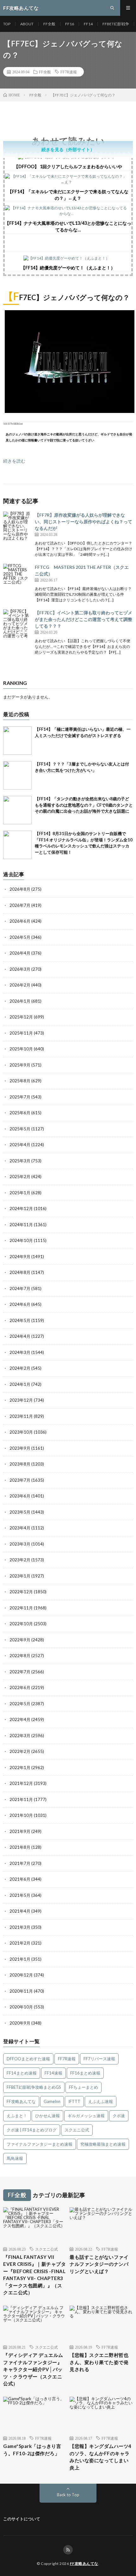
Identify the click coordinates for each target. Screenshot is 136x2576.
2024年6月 (20, 1304)
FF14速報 (53, 2073)
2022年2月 (20, 1751)
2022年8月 (20, 1656)
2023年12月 (21, 1400)
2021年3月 (20, 1927)
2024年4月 (20, 1336)
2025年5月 (20, 1129)
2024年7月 (20, 1288)
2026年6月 (20, 921)
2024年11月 (21, 1225)
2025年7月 (20, 1097)
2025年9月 (20, 1065)
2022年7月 (20, 1672)
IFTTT (74, 2101)
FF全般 (49, 24)
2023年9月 (20, 1448)
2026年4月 (20, 953)
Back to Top (68, 2495)
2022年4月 (20, 1719)
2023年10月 (21, 1432)
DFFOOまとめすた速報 (28, 2059)
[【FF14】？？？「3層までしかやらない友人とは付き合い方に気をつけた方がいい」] (17, 775)
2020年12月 (21, 1975)
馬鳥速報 (15, 2158)
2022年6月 (20, 1688)
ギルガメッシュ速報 (86, 2116)
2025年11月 (21, 1033)
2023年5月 (20, 1512)
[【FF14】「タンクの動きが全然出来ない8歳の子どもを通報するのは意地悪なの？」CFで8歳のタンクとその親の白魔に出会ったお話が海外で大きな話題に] (17, 810)
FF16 (70, 24)
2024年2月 (20, 1368)
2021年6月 (20, 1879)
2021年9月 (20, 1831)
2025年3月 (20, 1161)
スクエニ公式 (77, 2130)
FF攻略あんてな (21, 2101)
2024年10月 (21, 1240)
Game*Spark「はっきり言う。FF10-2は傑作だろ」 (32, 2450)
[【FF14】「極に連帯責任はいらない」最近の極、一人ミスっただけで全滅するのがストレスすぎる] (17, 741)
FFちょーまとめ (83, 2087)
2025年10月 (21, 1049)
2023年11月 (21, 1416)
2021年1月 (20, 1959)
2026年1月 (20, 1001)
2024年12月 (21, 1208)
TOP (7, 24)
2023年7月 (20, 1480)
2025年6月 (20, 1113)
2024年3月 (20, 1352)
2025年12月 (21, 1017)
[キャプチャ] (70, 411)
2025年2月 (20, 1177)
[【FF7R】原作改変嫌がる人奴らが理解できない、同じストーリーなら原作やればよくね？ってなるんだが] (17, 526)
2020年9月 (20, 2023)
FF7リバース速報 (99, 2059)
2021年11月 (21, 1799)
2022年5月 (20, 1704)
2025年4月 (20, 1145)
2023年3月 (20, 1544)
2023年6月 (20, 1496)
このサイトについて (22, 2519)
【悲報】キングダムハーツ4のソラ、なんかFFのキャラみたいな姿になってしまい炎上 (101, 2457)
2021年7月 (20, 1863)
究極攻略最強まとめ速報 (103, 2144)
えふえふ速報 (101, 2101)
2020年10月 (21, 2007)
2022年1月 (20, 1768)
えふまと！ (17, 2116)
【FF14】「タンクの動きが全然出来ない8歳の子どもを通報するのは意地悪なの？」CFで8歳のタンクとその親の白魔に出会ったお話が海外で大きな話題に (84, 805)
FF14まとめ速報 (22, 2073)
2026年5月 (20, 937)
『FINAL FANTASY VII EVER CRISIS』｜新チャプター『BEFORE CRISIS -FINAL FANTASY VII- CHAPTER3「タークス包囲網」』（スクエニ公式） (34, 2275)
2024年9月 (20, 1257)
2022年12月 (21, 1592)
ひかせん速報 (47, 2116)
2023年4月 (20, 1528)
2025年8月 (20, 1081)
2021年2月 (20, 1943)
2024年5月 (20, 1320)
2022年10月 (21, 1624)
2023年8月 (20, 1464)
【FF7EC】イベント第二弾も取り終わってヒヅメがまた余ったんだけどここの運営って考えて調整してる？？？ (83, 619)
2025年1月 (20, 1193)
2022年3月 (20, 1736)
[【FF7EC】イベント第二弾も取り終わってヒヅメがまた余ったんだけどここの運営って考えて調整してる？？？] (17, 624)
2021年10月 (21, 1815)
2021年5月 (20, 1895)
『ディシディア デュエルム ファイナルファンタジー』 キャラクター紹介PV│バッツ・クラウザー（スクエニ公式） (33, 2369)
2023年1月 (20, 1576)
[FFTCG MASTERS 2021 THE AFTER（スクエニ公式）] (17, 578)
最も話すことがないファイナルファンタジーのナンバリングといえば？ (99, 2264)
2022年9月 (20, 1640)
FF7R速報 (69, 72)
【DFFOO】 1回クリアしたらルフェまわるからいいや (68, 166)
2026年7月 (20, 905)
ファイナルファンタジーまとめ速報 (40, 2144)
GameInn (52, 2101)
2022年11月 (21, 1608)
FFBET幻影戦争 (116, 24)
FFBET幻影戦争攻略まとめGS (34, 2087)
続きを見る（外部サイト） (68, 149)
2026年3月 (20, 969)
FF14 (88, 24)
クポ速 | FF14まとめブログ (32, 2130)
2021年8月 (20, 1847)
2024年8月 (20, 1272)
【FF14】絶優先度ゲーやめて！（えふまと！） (68, 268)
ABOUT (27, 24)
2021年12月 (21, 1783)
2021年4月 (20, 1911)
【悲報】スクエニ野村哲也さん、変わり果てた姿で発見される (99, 2362)
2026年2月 (20, 985)
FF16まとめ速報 (85, 2073)
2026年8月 (20, 889)
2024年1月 (20, 1384)
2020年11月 (21, 1991)
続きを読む (14, 461)
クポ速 (119, 2116)
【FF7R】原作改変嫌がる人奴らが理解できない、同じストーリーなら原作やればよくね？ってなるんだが (83, 522)
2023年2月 (20, 1560)
